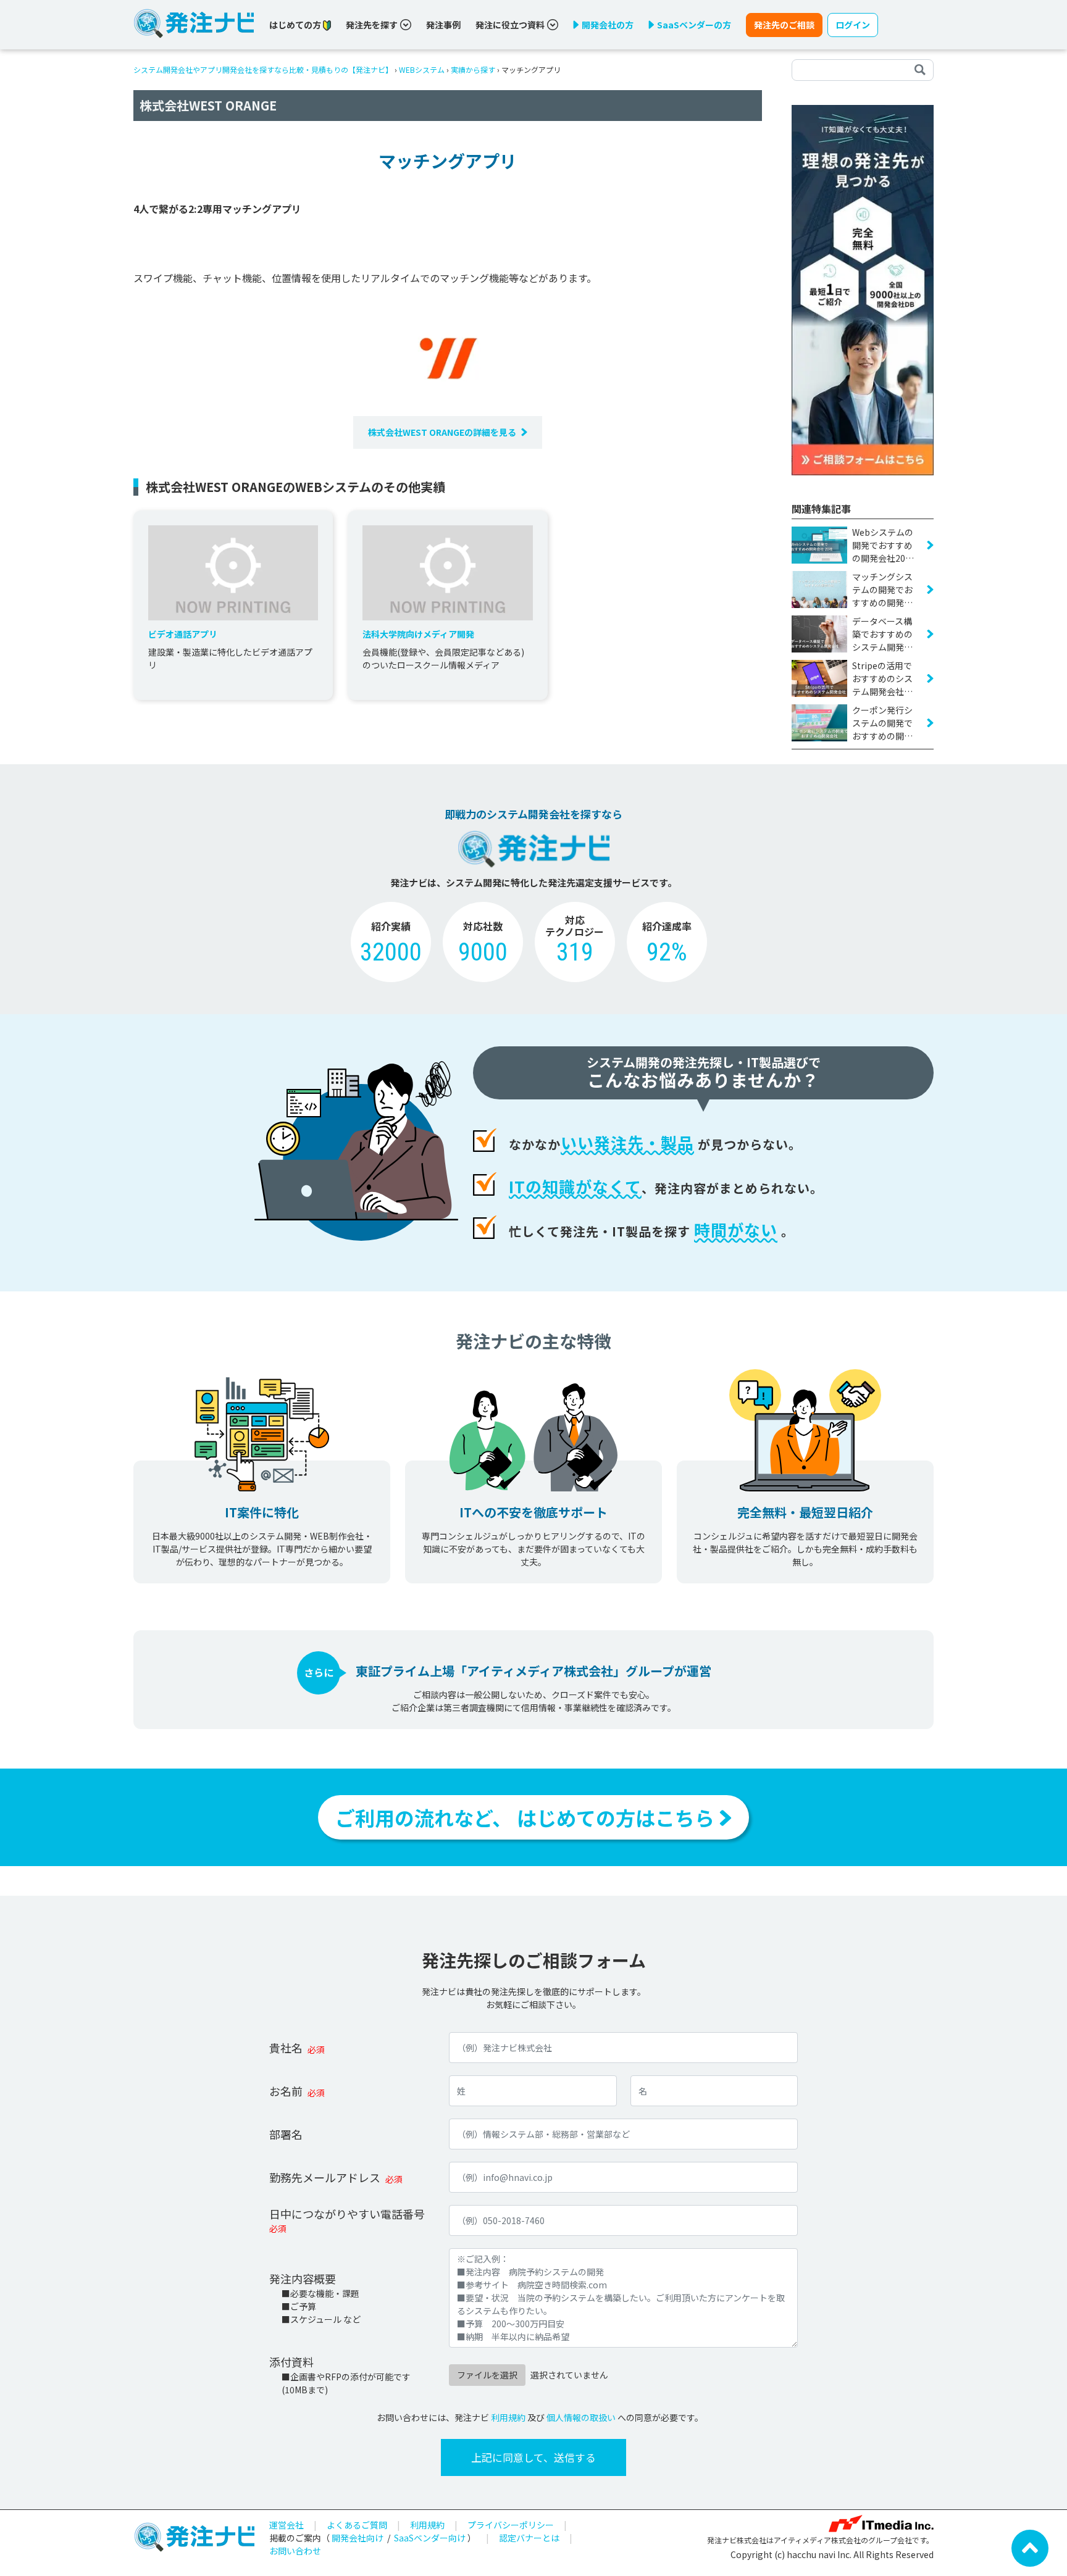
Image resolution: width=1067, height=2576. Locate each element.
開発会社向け (358, 2538)
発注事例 (443, 25)
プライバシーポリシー (511, 2525)
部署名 (286, 2134)
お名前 (286, 2091)
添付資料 (291, 2362)
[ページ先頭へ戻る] (1030, 2547)
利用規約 (508, 2417)
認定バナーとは (529, 2538)
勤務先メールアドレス (325, 2177)
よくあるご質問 (357, 2525)
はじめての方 (296, 25)
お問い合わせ (295, 2551)
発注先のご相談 (784, 25)
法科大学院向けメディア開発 (418, 634)
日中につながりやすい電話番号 (347, 2214)
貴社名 (286, 2048)
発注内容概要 (303, 2278)
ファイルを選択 (487, 2375)
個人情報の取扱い (581, 2417)
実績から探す (473, 69)
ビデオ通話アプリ (183, 634)
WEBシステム (422, 69)
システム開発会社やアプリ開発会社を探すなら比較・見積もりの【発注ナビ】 (263, 69)
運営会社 (287, 2525)
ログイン (853, 25)
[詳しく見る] (863, 289)
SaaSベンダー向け (430, 2538)
